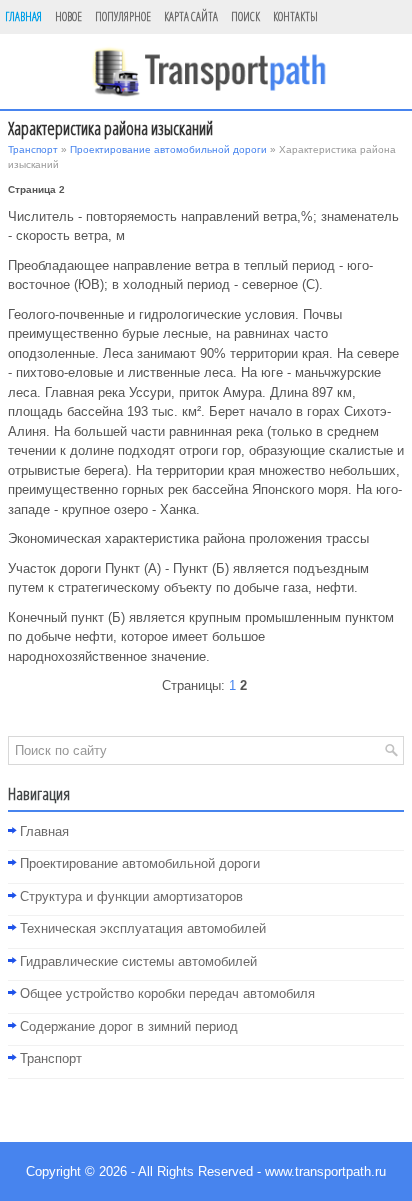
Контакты (295, 16)
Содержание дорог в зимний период (129, 1026)
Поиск (245, 16)
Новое (68, 16)
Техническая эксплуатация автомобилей (143, 928)
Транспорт (33, 149)
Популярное (123, 16)
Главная (23, 16)
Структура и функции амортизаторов (131, 896)
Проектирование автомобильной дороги (168, 149)
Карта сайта (191, 16)
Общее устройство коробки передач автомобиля (167, 993)
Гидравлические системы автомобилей (138, 961)
